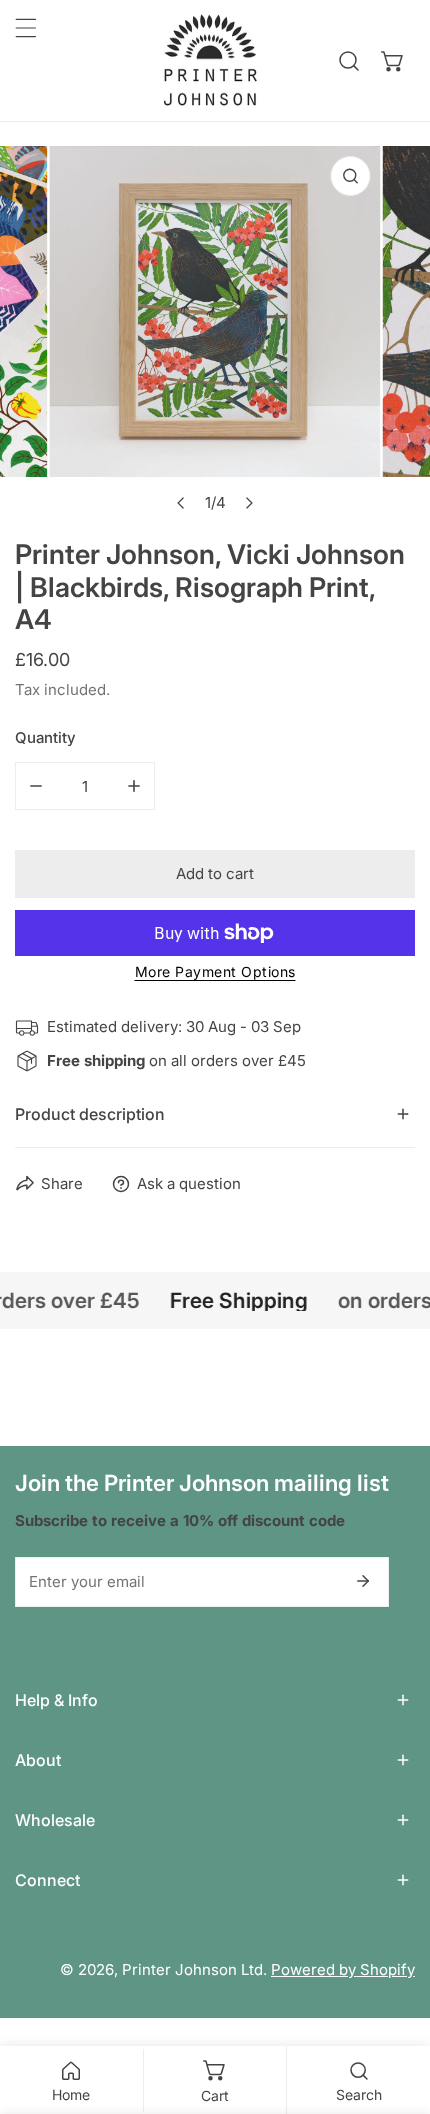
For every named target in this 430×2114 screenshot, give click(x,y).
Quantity (45, 737)
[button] (393, 61)
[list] (215, 334)
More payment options (215, 971)
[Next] (249, 503)
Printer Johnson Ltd (192, 1969)
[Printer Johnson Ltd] (210, 60)
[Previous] (182, 503)
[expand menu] (26, 28)
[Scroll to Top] (394, 2008)
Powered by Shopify (343, 1969)
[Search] (349, 61)
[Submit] (363, 1581)
